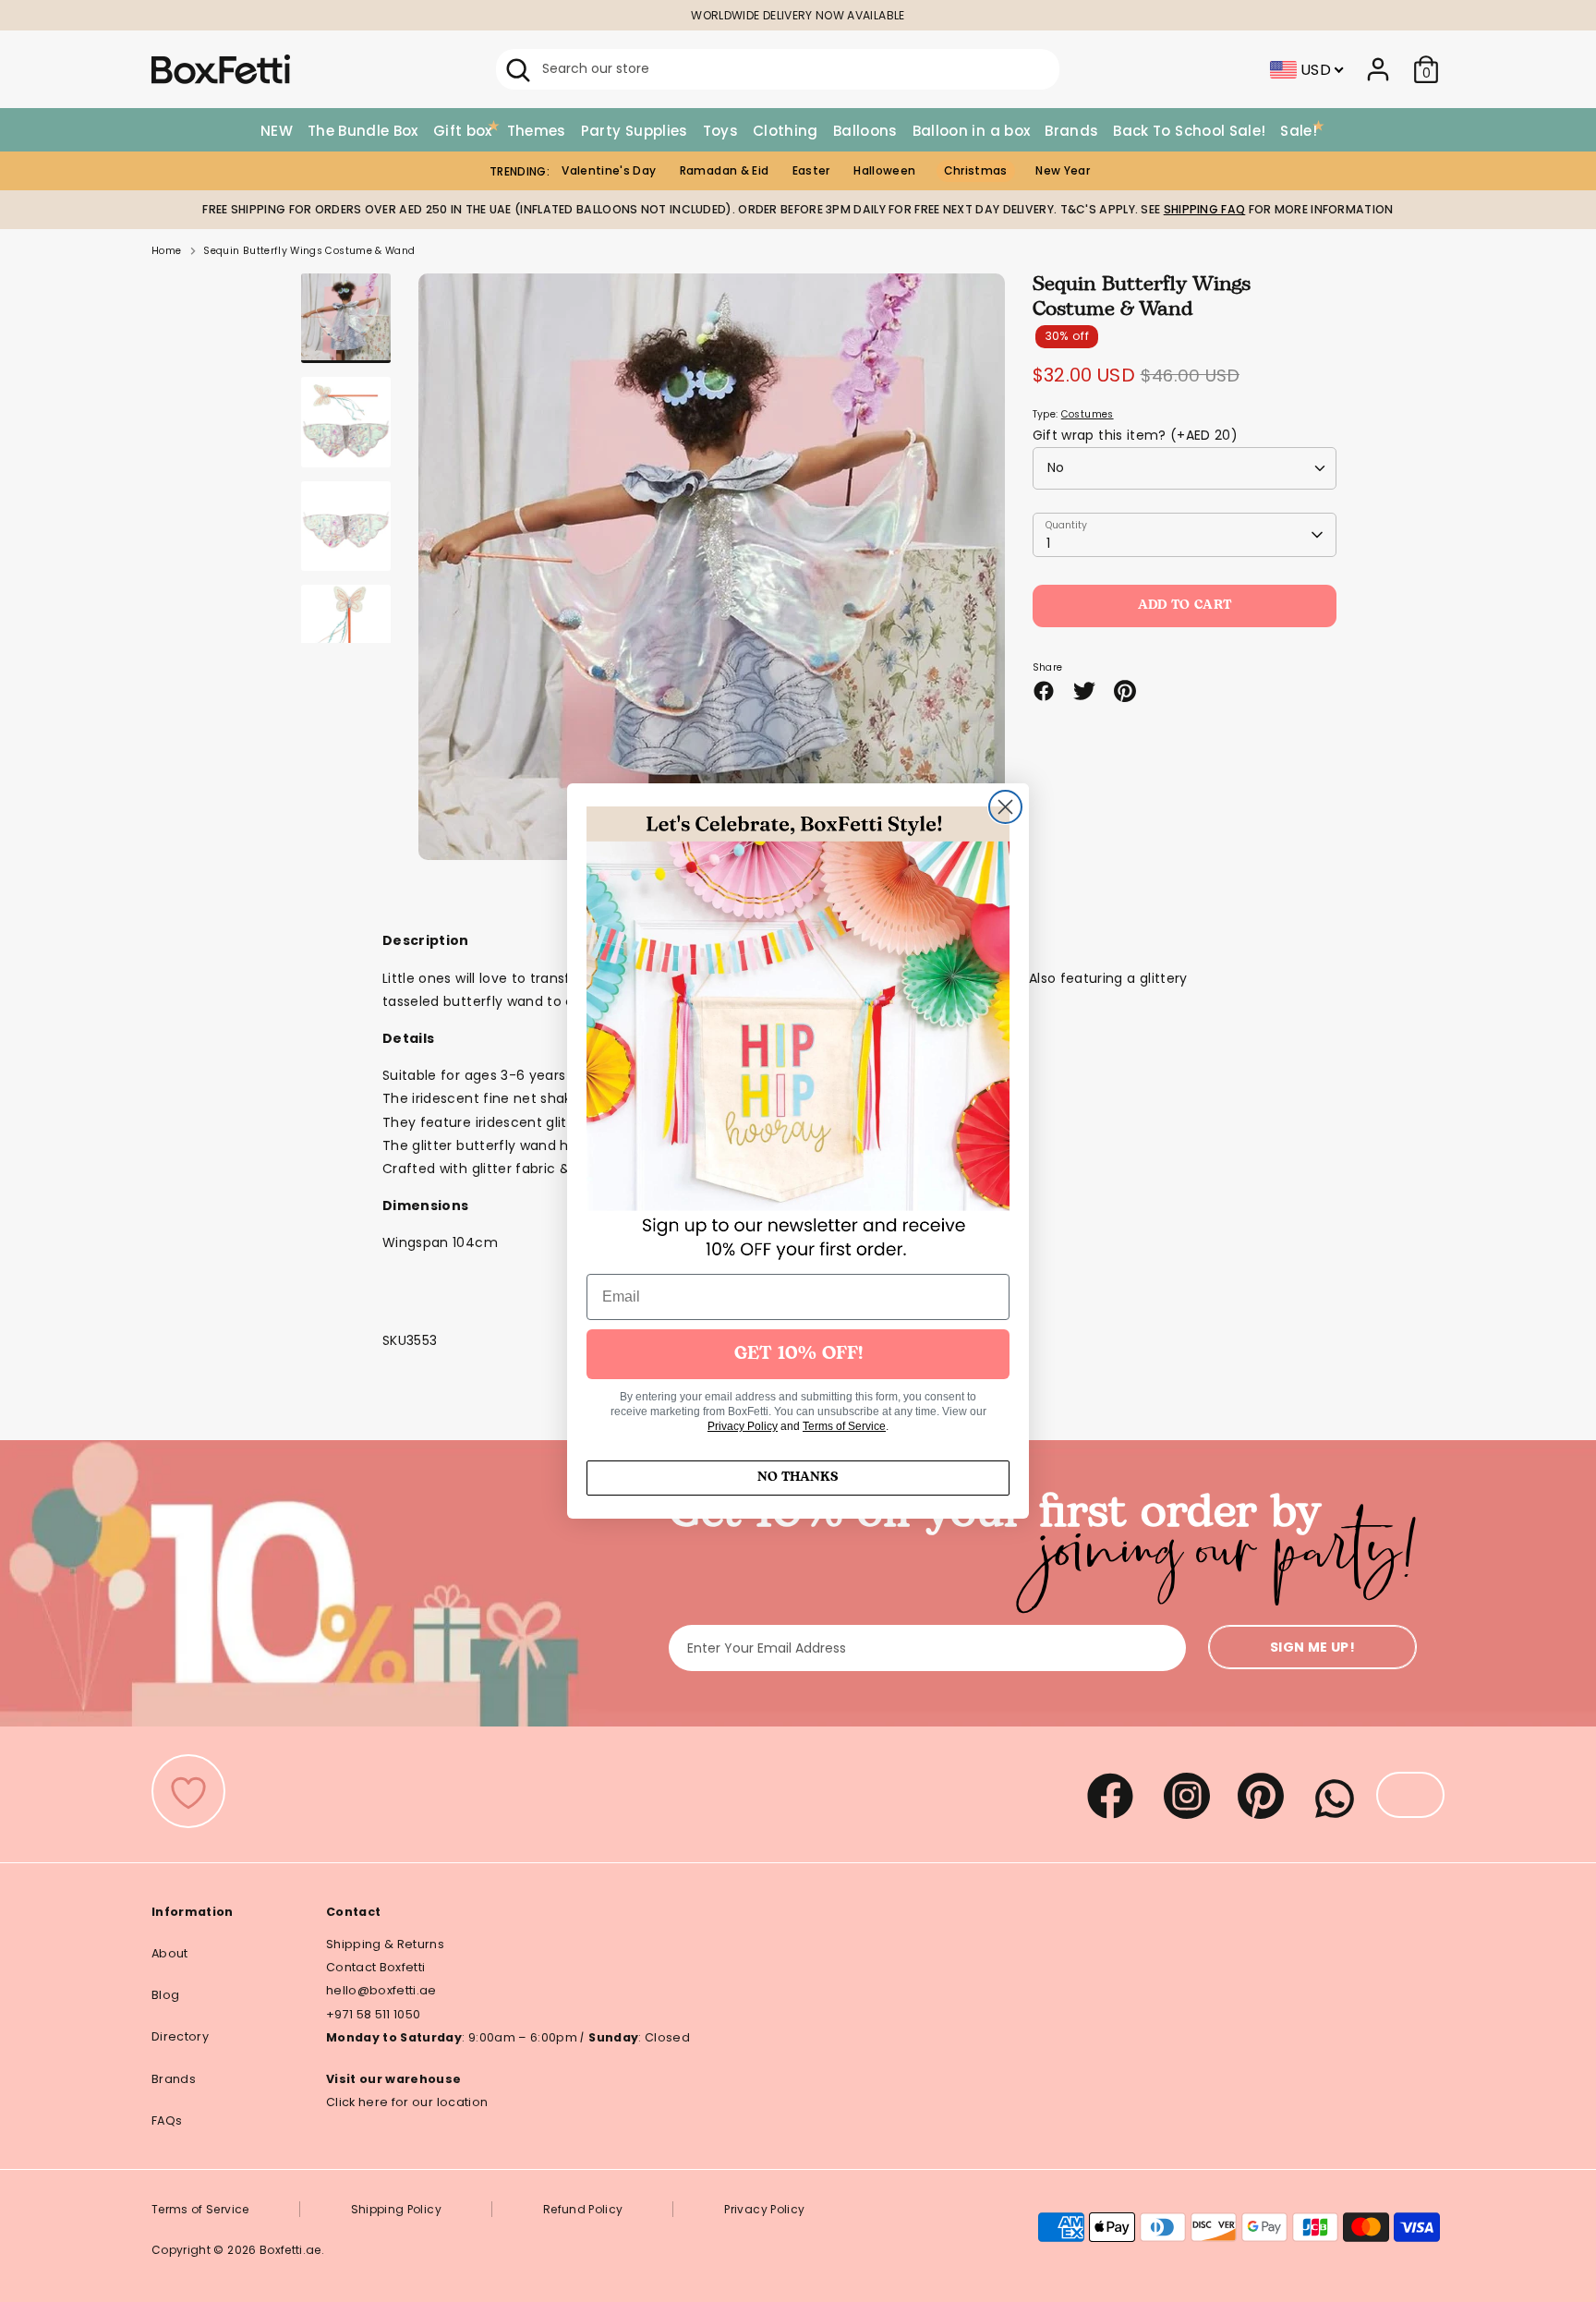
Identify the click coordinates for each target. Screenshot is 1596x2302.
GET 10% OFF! (798, 1354)
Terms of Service (844, 1426)
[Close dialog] (1005, 807)
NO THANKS (798, 1478)
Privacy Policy (743, 1426)
